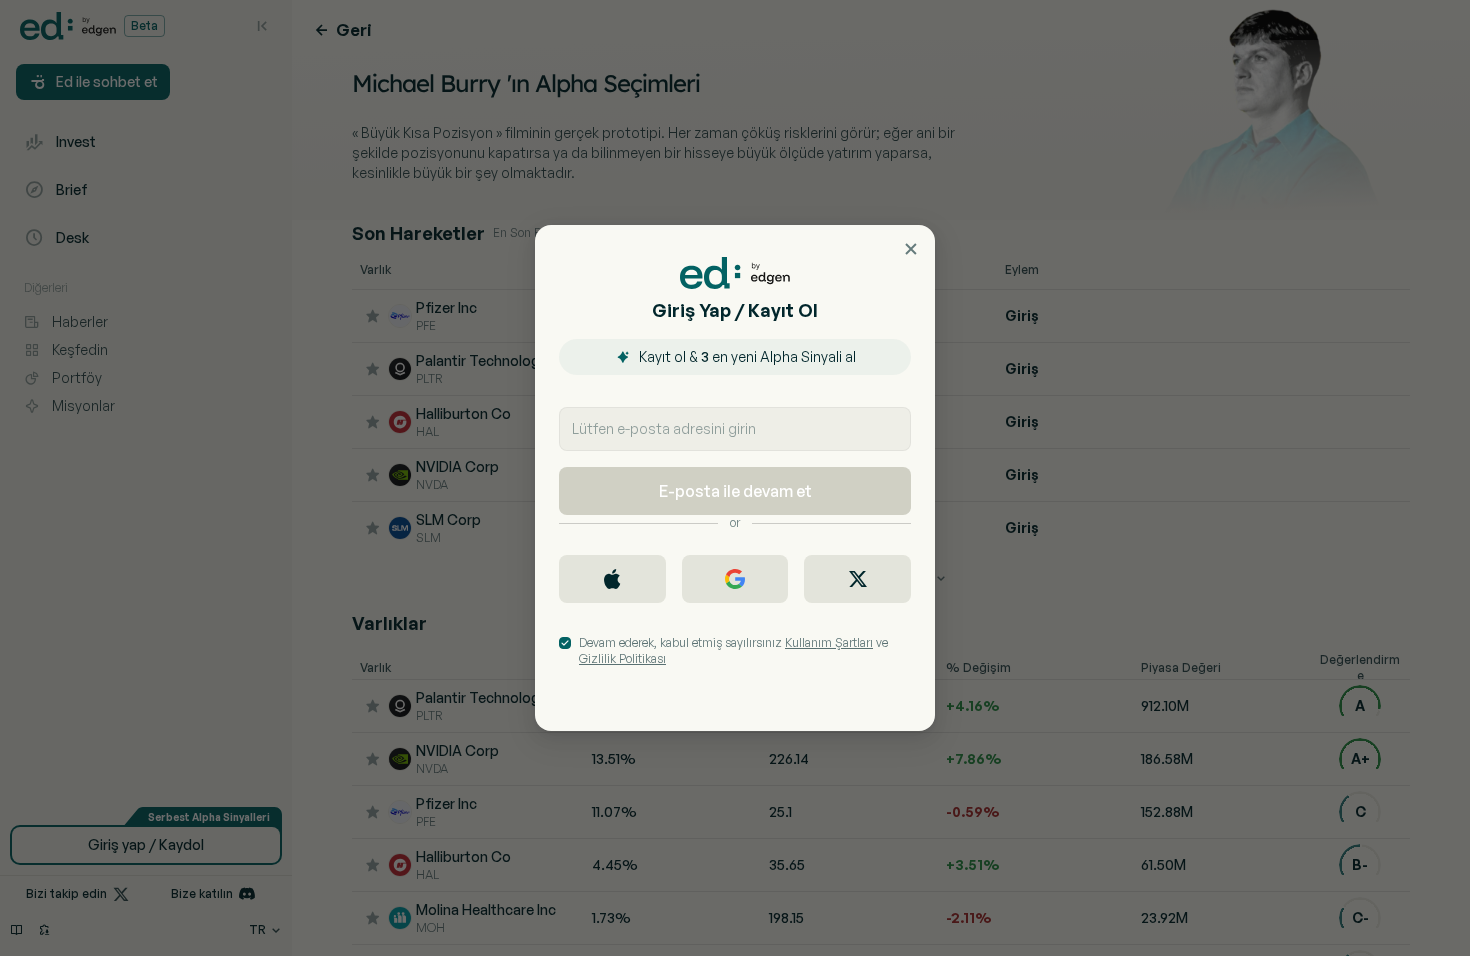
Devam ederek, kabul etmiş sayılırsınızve (733, 650)
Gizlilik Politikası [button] (622, 658)
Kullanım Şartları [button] (829, 642)
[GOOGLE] (735, 579)
